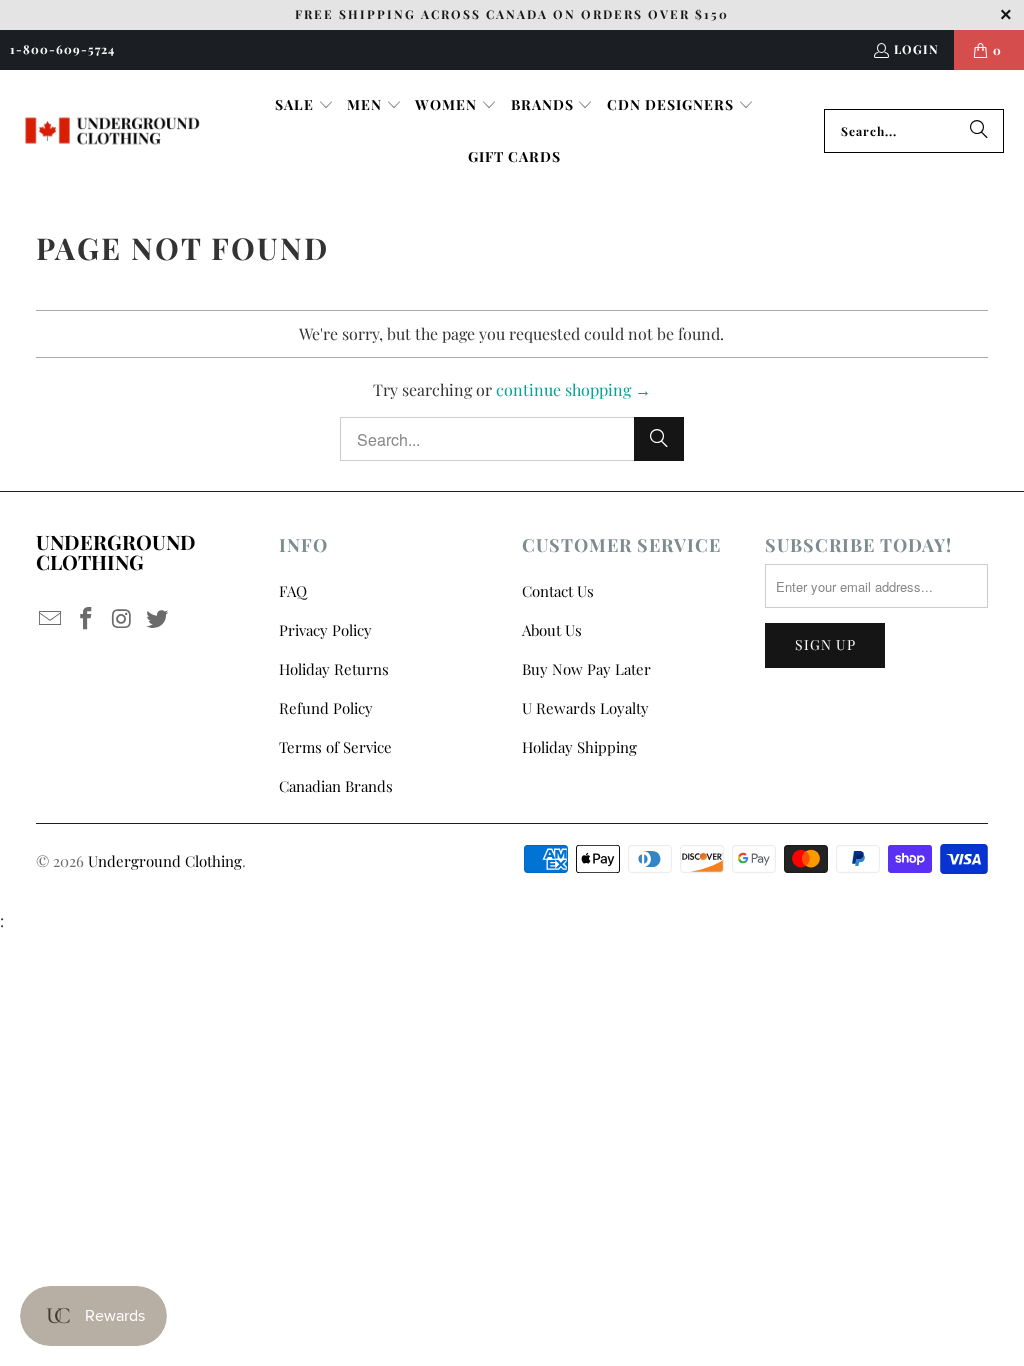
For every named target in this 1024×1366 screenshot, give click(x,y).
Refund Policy (326, 708)
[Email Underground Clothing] (51, 619)
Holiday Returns (334, 669)
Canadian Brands (336, 786)
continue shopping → (573, 389)
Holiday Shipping (579, 747)
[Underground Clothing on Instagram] (122, 619)
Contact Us (558, 591)
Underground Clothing (165, 861)
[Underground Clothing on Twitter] (158, 619)
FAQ (293, 591)
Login (916, 49)
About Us (552, 630)
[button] (304, 106)
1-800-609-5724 (62, 49)
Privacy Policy (325, 630)
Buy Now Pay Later (586, 669)
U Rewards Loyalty (585, 708)
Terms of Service (335, 747)
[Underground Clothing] (112, 131)
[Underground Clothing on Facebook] (86, 619)
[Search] (979, 131)
